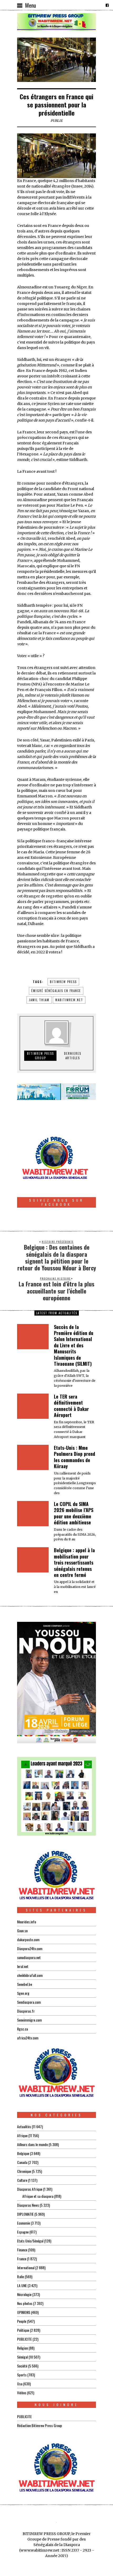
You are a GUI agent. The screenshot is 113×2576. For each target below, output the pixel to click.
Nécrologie (24, 2294)
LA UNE (22, 2285)
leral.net (23, 1966)
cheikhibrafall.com (30, 1975)
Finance (22, 2250)
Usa (20, 2384)
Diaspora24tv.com (30, 1948)
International (26, 2268)
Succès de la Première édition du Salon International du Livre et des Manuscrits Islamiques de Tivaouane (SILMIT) (74, 1345)
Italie (20, 2276)
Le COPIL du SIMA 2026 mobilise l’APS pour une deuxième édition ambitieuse (74, 1513)
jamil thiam (39, 1000)
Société (22, 2366)
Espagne (23, 2232)
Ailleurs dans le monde (32, 2144)
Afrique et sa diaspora (38, 2196)
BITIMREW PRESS (63, 982)
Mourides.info (27, 1922)
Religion (22, 2348)
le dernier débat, (32, 673)
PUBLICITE (24, 2339)
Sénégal (22, 2357)
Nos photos (25, 2303)
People (22, 2321)
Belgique (23, 2153)
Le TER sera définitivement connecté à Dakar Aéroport (71, 1406)
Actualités (24, 2126)
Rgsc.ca (22, 2029)
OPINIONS (24, 2312)
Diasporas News (28, 2205)
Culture (22, 2180)
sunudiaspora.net (29, 1957)
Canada (22, 2162)
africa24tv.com (28, 2038)
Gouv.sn (22, 1931)
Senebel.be (25, 1984)
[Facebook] (107, 5)
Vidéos (22, 2393)
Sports (22, 2375)
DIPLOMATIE (25, 2214)
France (22, 2259)
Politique (23, 2330)
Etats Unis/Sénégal (30, 2241)
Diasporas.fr (26, 2011)
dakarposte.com (28, 1939)
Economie (24, 2223)
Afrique (22, 2135)
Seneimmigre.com (29, 2020)
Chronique (24, 2171)
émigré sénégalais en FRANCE (56, 991)
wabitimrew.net (69, 1000)
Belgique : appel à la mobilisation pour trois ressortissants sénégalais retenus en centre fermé (74, 1562)
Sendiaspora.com (29, 2002)
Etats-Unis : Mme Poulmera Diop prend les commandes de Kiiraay (75, 1457)
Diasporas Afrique (30, 2189)
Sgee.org (23, 1993)
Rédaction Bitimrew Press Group (40, 2425)
